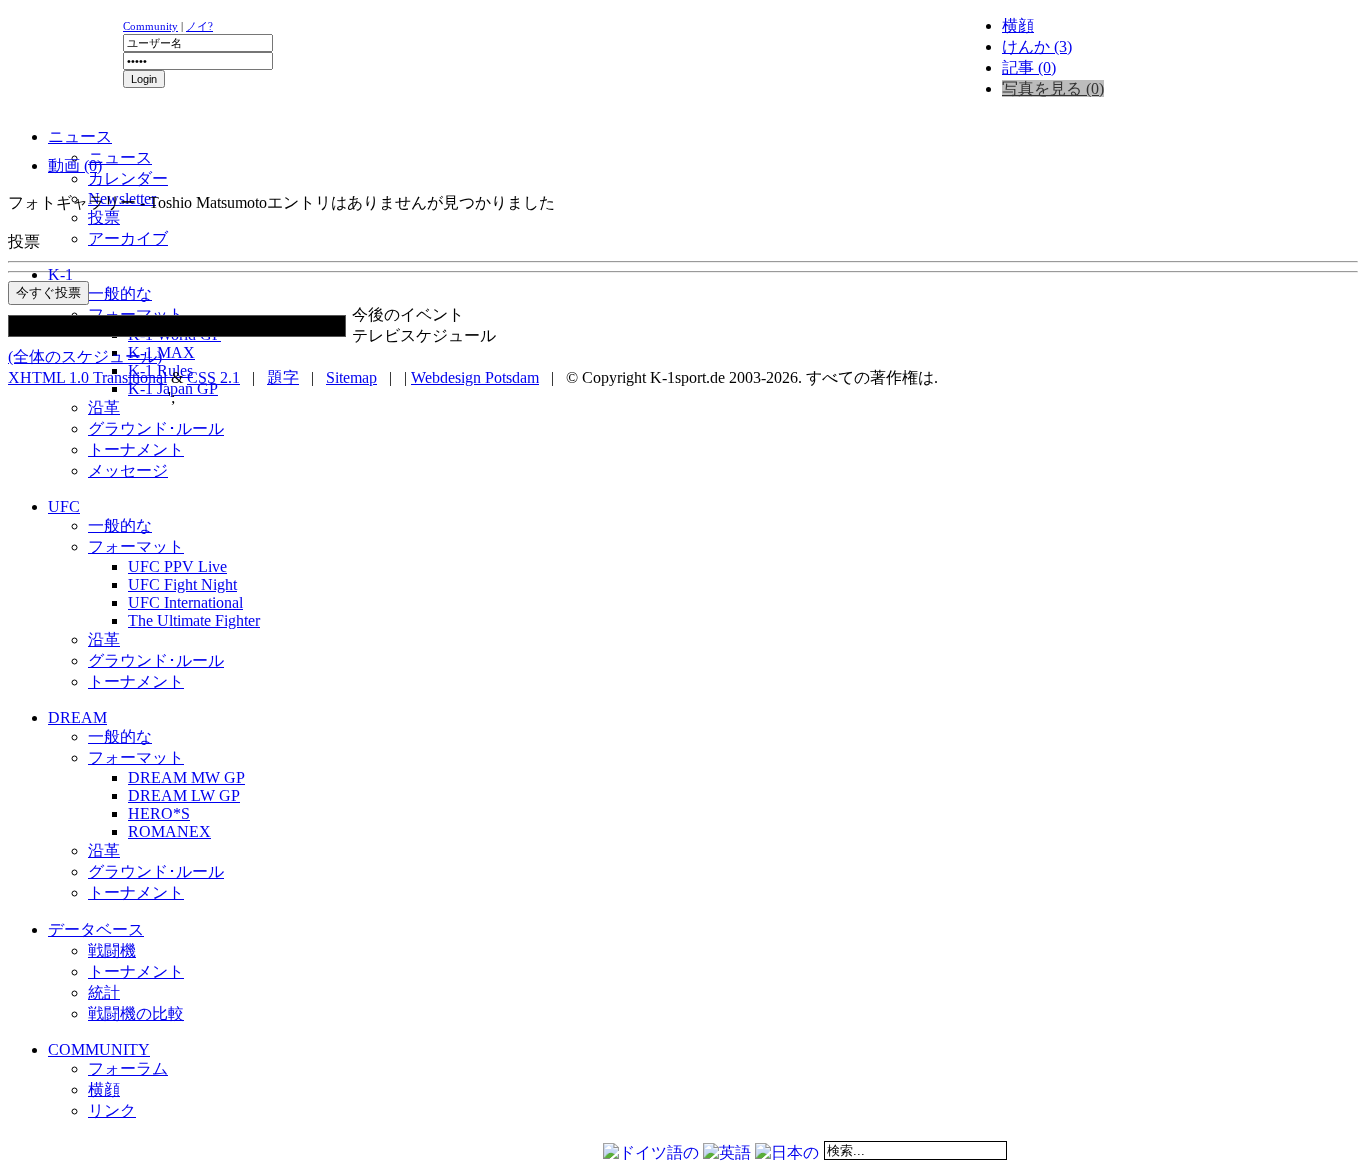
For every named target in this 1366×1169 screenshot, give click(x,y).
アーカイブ (128, 238)
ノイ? (199, 26)
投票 (104, 217)
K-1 (60, 274)
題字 (283, 377)
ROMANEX (169, 831)
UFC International (185, 602)
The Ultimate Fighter (194, 620)
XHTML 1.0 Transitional (87, 377)
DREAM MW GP (186, 777)
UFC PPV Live (177, 566)
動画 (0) (75, 165)
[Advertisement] (252, 145)
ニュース (120, 157)
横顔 (1018, 25)
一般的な (120, 293)
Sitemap (351, 377)
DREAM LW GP (184, 795)
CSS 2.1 (213, 377)
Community (150, 26)
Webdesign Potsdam (475, 377)
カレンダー (128, 178)
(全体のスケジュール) (85, 356)
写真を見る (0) (1053, 88)
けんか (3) (1037, 46)
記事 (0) (1029, 67)
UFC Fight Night (182, 584)
